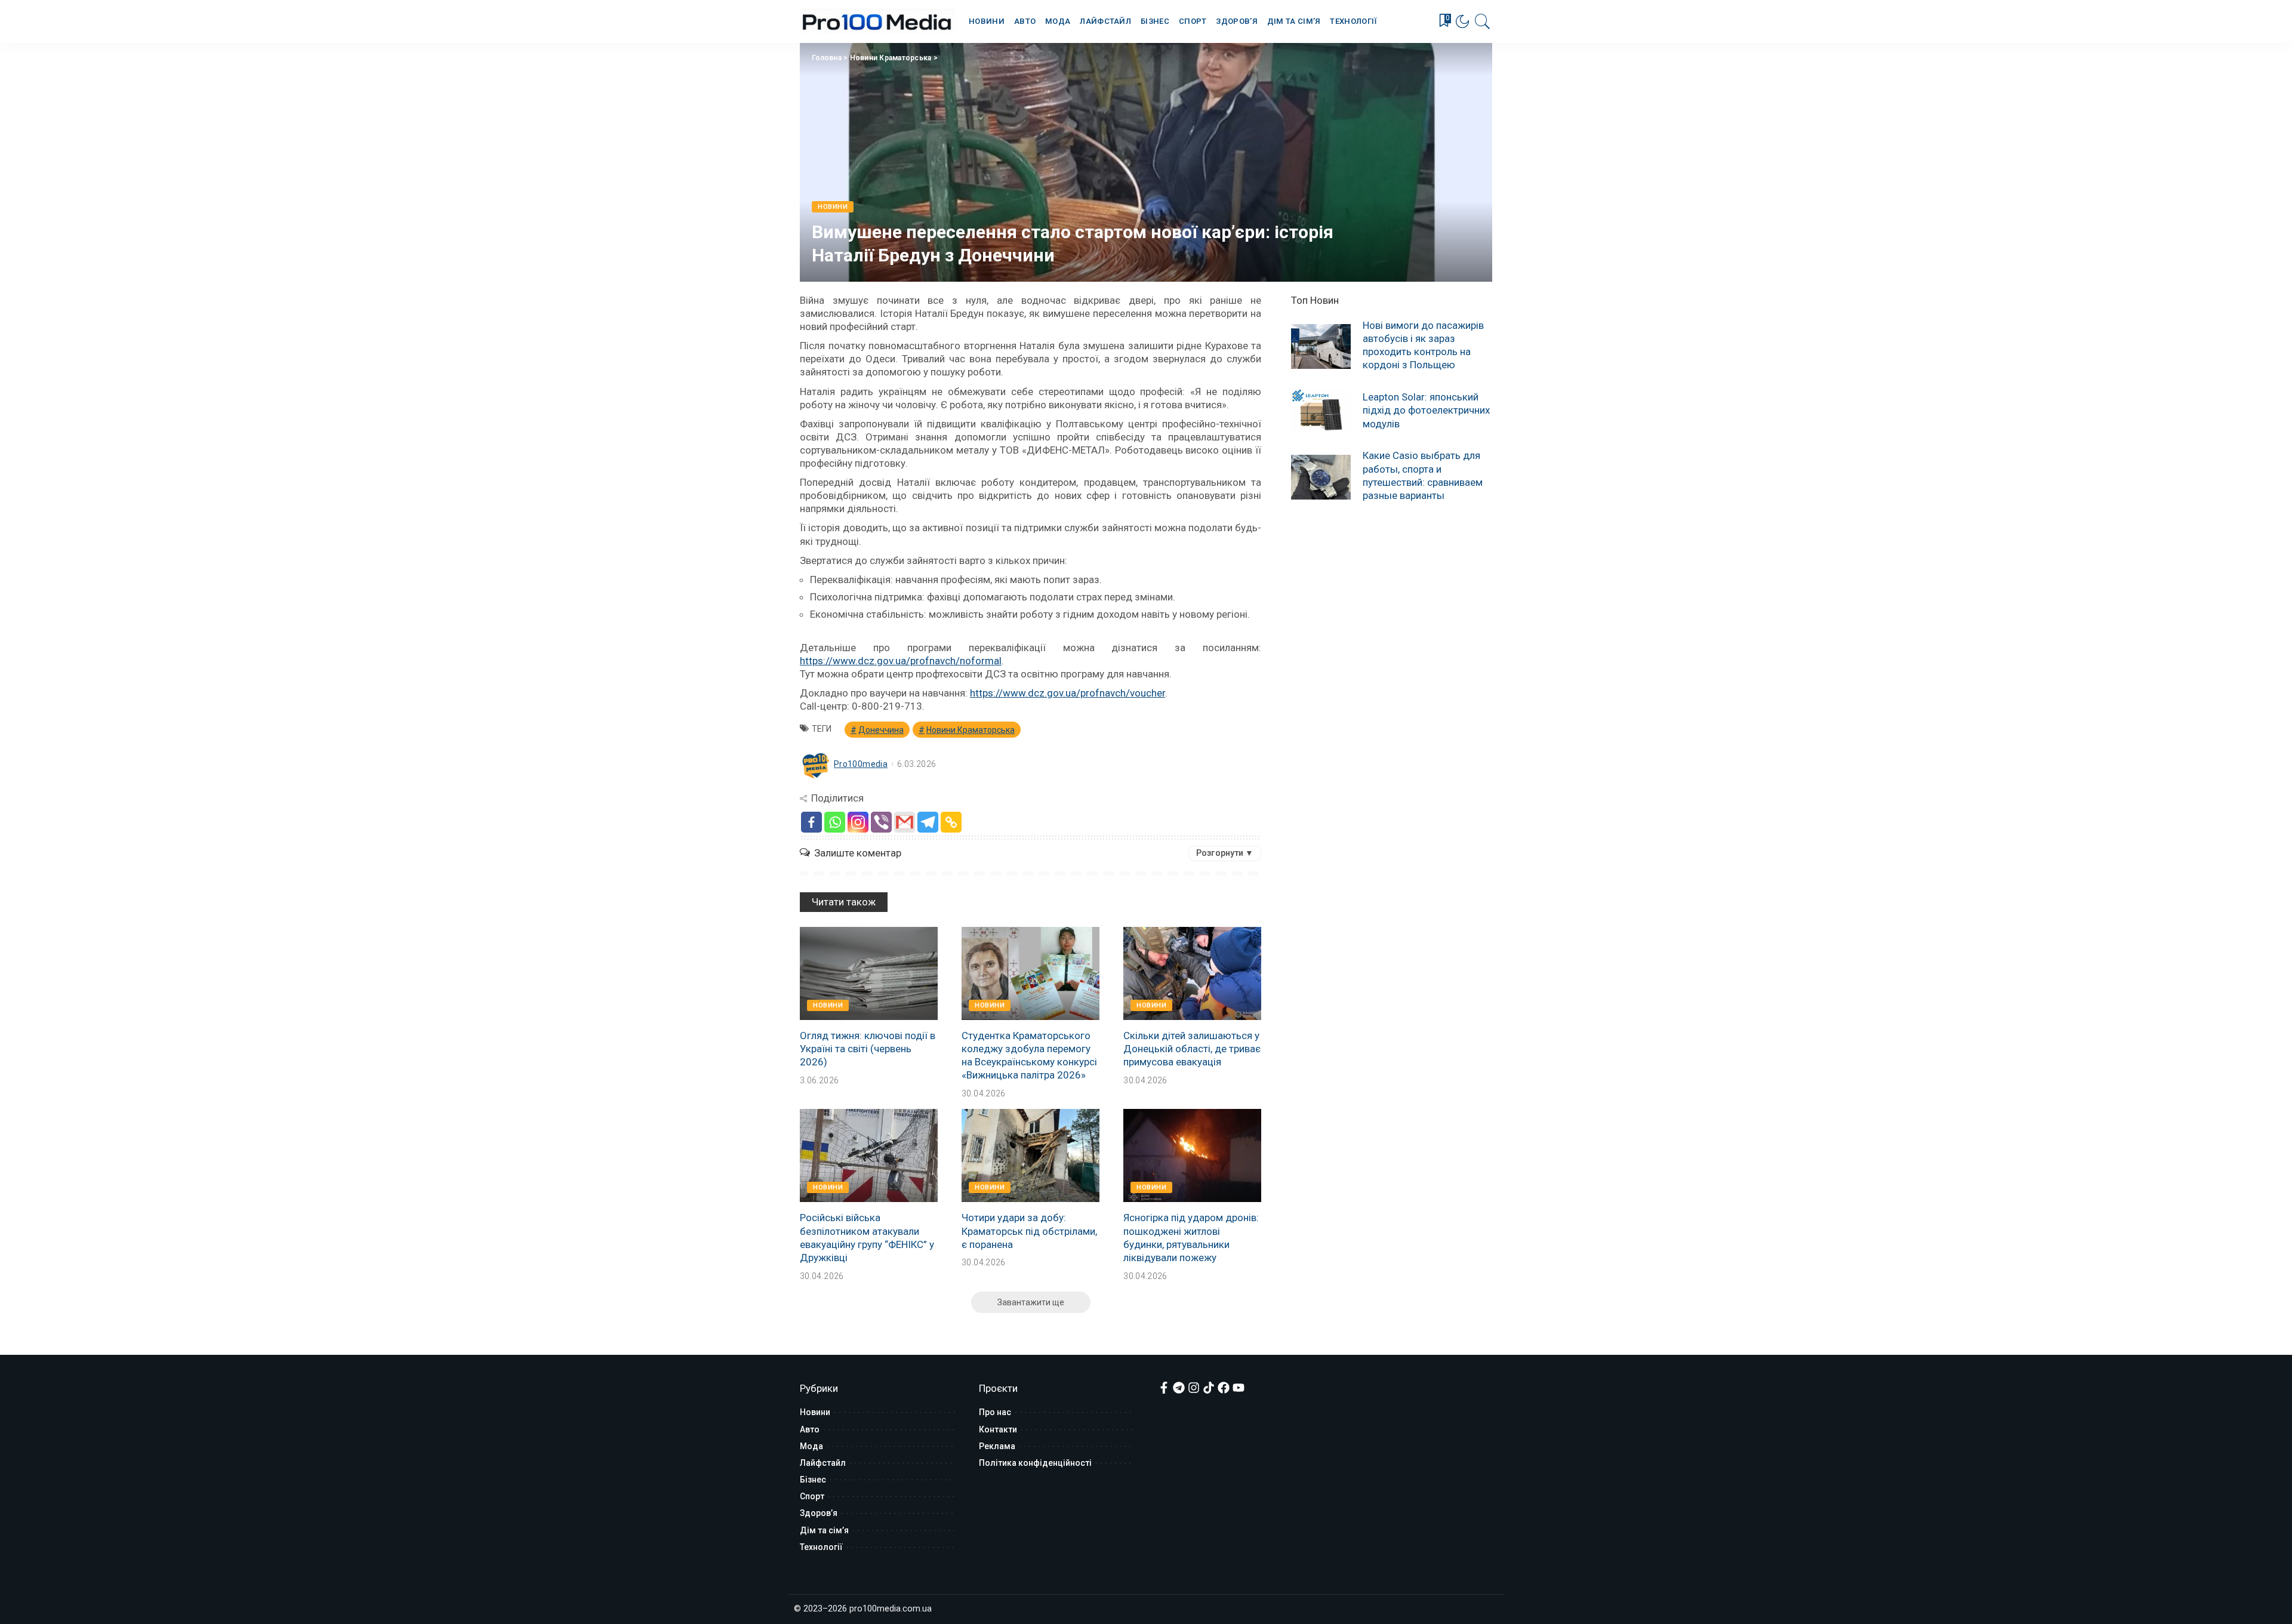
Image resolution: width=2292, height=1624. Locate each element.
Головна (827, 58)
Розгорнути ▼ (1225, 853)
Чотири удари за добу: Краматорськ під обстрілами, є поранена (1029, 1231)
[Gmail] (905, 822)
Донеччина (881, 730)
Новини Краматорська (891, 58)
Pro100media (861, 764)
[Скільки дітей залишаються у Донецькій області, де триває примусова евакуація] (1192, 973)
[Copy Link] (951, 822)
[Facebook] (811, 822)
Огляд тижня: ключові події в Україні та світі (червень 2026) (868, 1049)
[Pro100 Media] (877, 21)
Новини (833, 207)
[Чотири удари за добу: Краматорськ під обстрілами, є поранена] (1031, 1155)
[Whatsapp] (835, 822)
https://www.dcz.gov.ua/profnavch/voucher (1068, 693)
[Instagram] (858, 822)
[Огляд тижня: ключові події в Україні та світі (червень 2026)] (869, 973)
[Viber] (881, 822)
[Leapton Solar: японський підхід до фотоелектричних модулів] (1321, 412)
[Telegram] (928, 822)
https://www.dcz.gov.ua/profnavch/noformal (901, 661)
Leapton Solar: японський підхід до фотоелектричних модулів (1426, 410)
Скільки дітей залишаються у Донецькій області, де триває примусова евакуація (1192, 1049)
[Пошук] (1483, 21)
